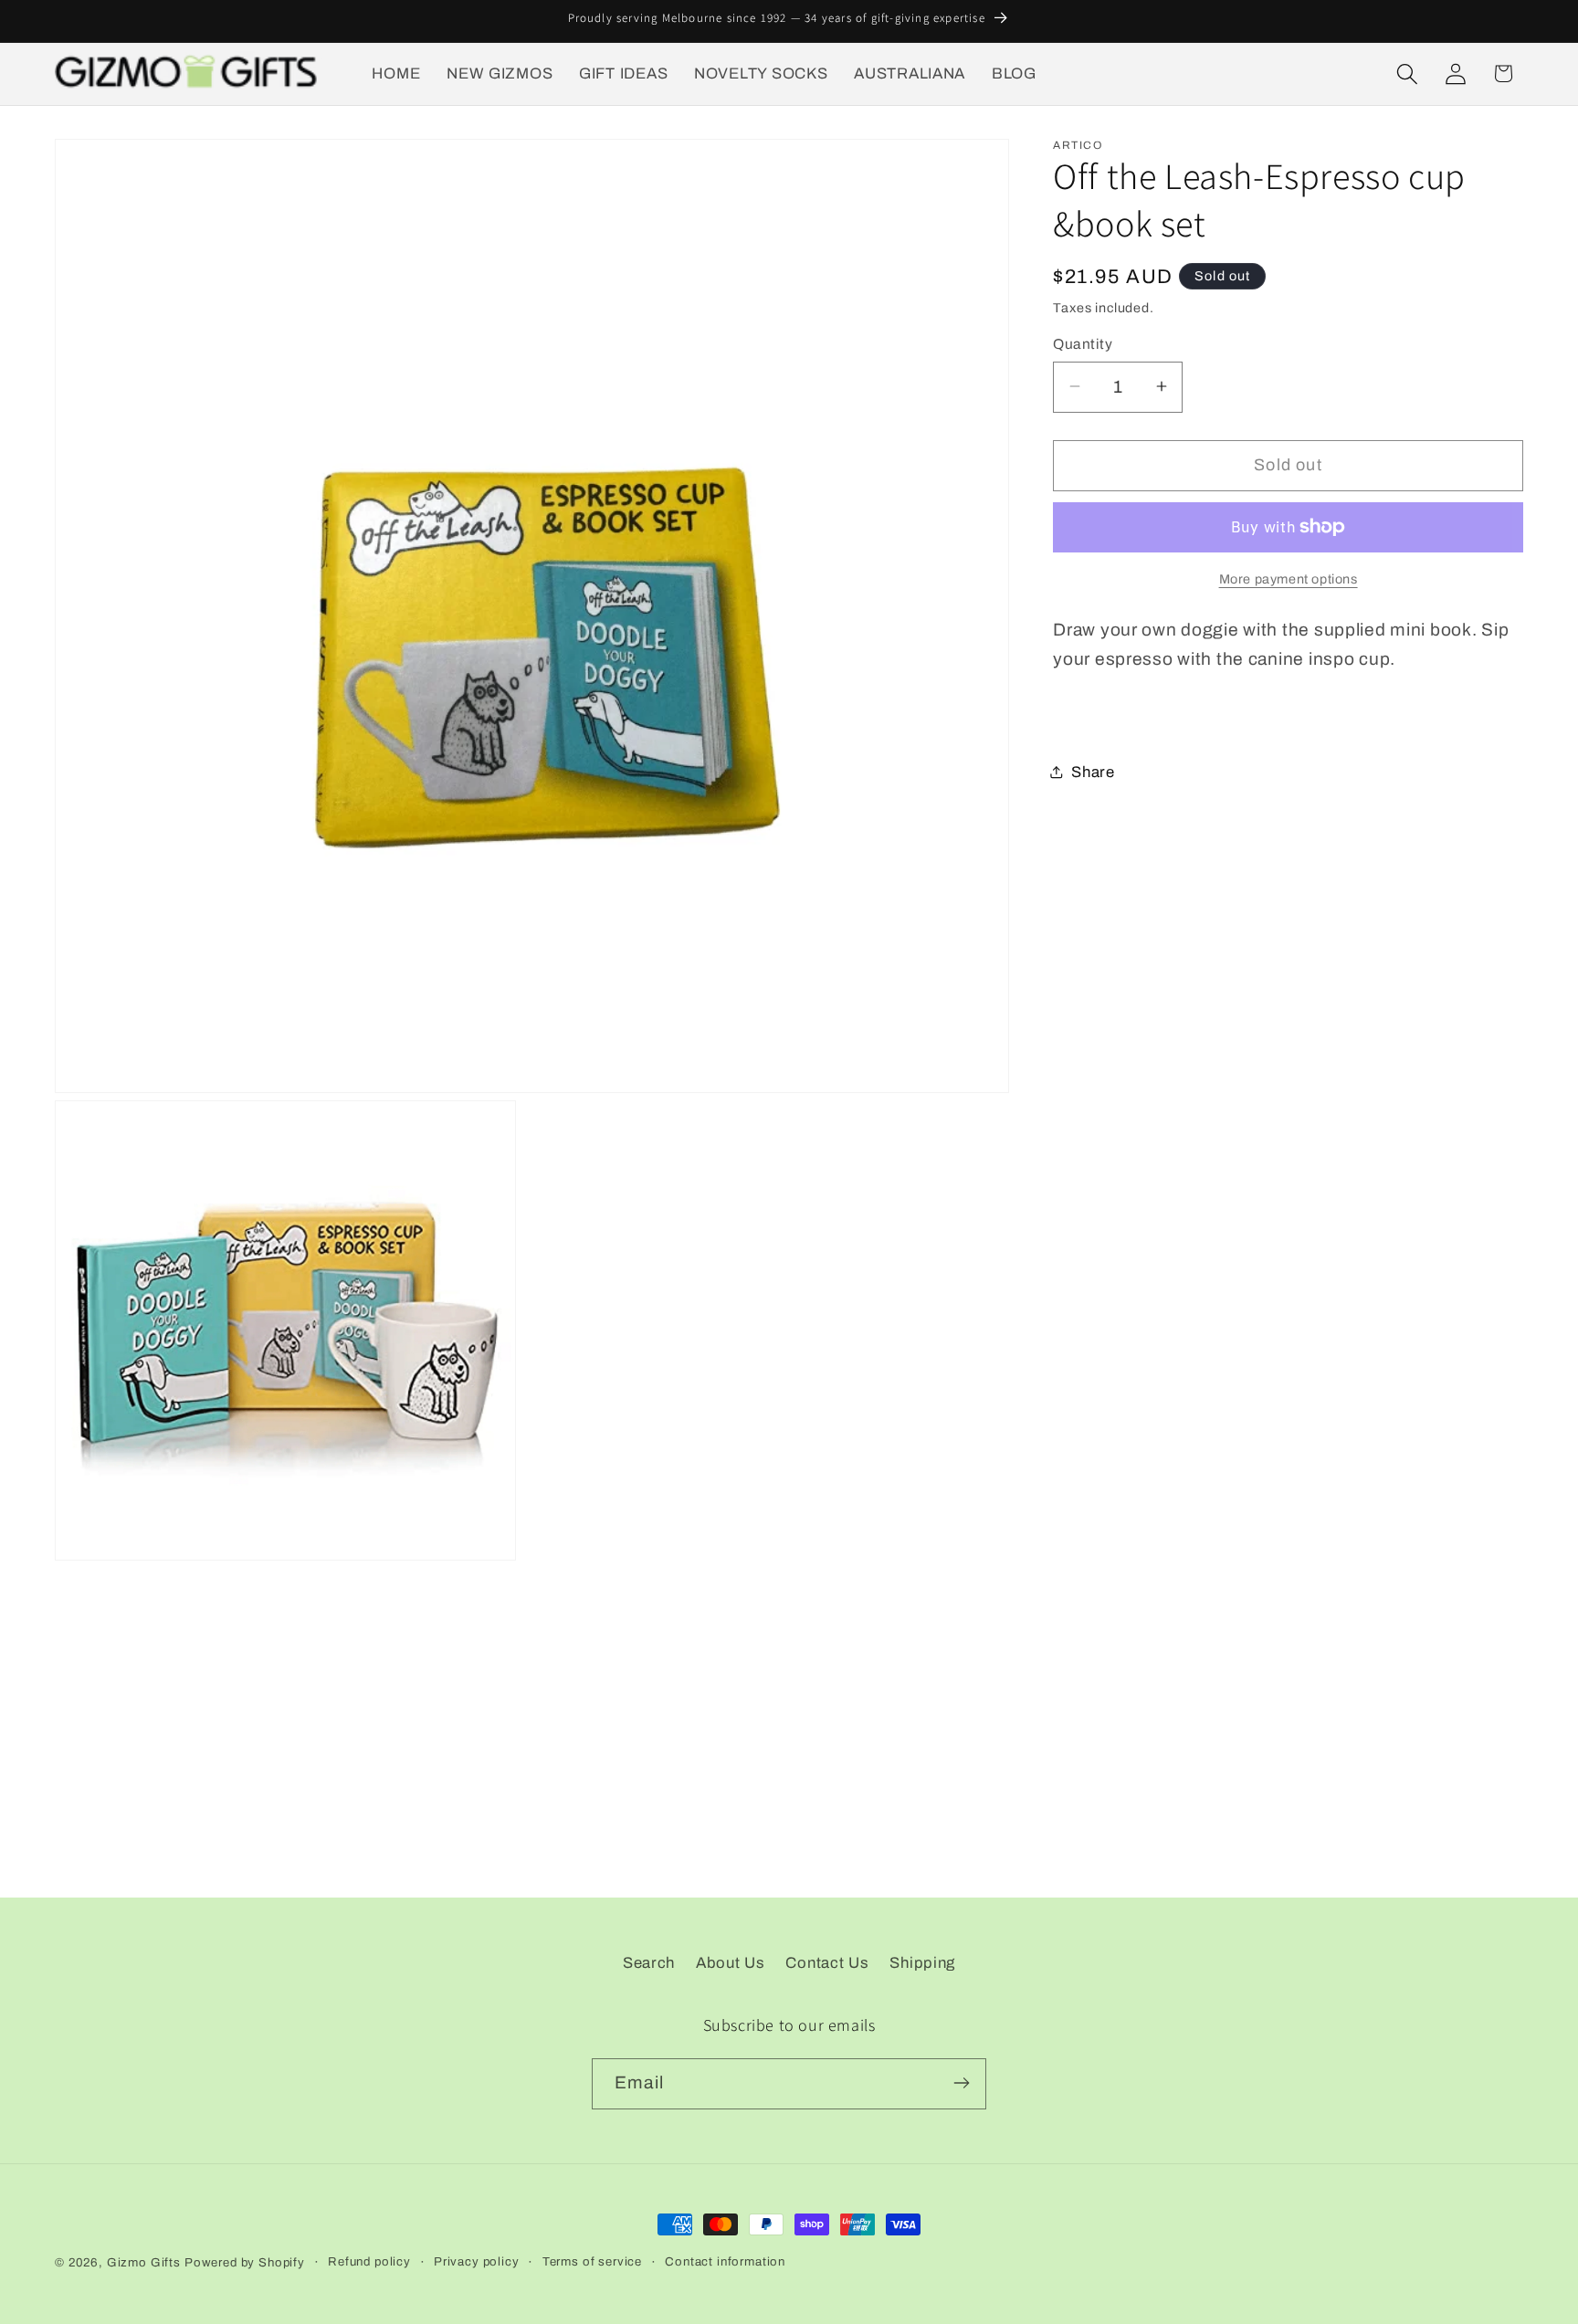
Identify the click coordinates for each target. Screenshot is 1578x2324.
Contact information (725, 2261)
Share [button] (1093, 772)
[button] (1407, 74)
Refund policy (369, 2261)
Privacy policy (477, 2261)
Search (649, 1963)
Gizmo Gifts (144, 2262)
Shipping (922, 1963)
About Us (731, 1963)
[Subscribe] (961, 2083)
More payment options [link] (1289, 579)
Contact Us (827, 1963)
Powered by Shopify (245, 2262)
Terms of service (592, 2261)
